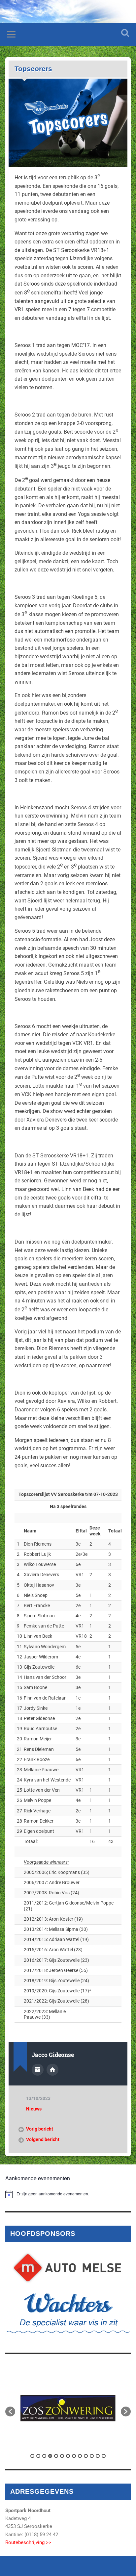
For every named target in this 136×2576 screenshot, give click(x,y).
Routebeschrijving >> (28, 2542)
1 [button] (32, 2456)
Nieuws (34, 2109)
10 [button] (86, 2456)
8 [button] (74, 2456)
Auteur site (52, 2070)
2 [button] (38, 2456)
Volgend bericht (43, 2139)
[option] (68, 2408)
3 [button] (44, 2456)
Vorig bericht (40, 2129)
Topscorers (33, 69)
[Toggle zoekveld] (125, 33)
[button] (10, 2412)
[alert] (68, 2194)
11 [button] (92, 2456)
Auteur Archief (38, 2070)
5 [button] (56, 2456)
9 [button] (80, 2456)
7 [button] (68, 2456)
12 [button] (98, 2456)
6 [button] (62, 2456)
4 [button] (50, 2456)
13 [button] (104, 2456)
